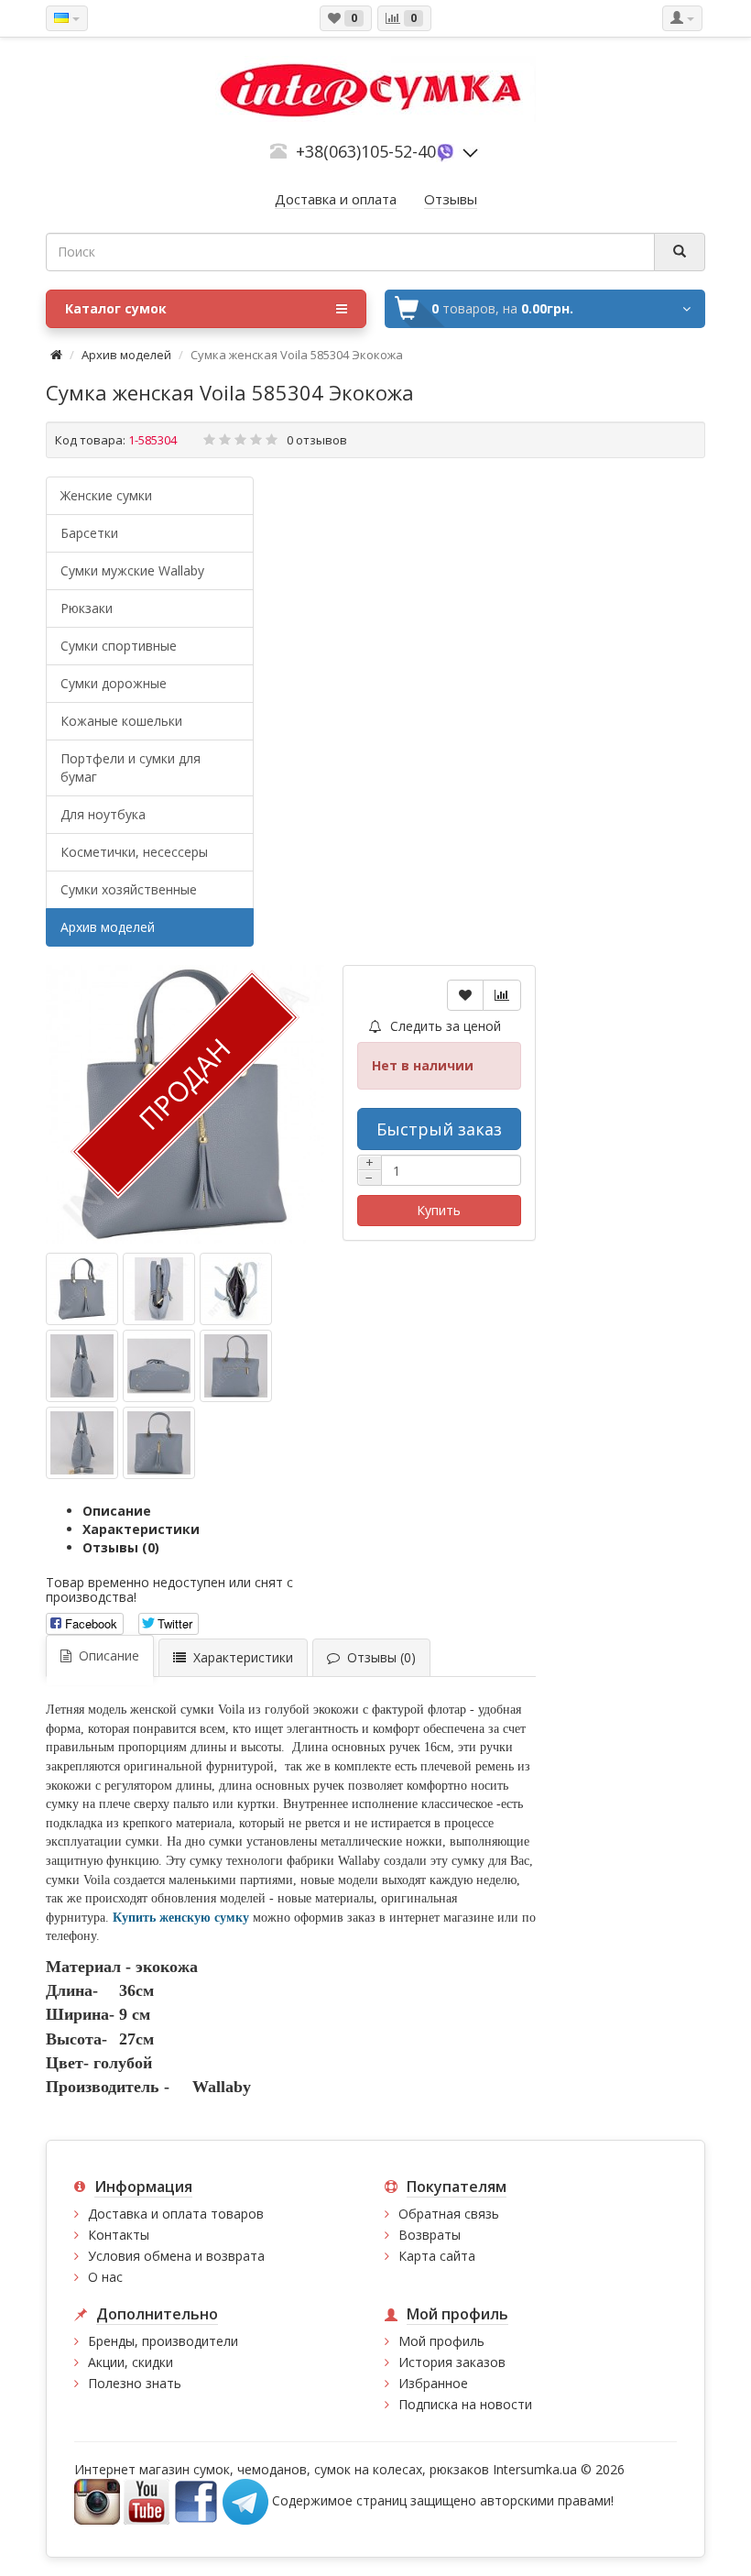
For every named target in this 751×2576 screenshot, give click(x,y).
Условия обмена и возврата (176, 2256)
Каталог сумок (116, 308)
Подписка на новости (465, 2404)
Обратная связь (449, 2214)
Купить (439, 1210)
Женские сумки (106, 495)
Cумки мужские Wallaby (132, 570)
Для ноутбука (103, 814)
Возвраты (430, 2235)
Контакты (119, 2235)
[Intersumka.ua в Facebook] (196, 2500)
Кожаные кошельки (121, 721)
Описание (117, 1511)
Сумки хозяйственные (129, 889)
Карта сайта (437, 2256)
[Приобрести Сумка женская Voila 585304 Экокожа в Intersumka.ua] (82, 1289)
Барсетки (89, 533)
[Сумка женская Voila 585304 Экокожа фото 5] (236, 1366)
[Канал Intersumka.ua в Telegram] (245, 2500)
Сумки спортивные (119, 646)
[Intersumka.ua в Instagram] (97, 2500)
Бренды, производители (163, 2341)
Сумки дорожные (114, 683)
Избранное (433, 2383)
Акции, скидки (131, 2362)
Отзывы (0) (121, 1547)
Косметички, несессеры (134, 852)
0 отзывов (317, 440)
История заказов (452, 2362)
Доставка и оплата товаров (176, 2214)
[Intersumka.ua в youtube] (147, 2500)
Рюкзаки (87, 608)
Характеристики (141, 1529)
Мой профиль (441, 2341)
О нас (105, 2277)
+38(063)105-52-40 (366, 151)
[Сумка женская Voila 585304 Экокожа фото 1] (159, 1289)
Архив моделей (126, 355)
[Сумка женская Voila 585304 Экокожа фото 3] (82, 1366)
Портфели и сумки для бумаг (131, 767)
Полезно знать (135, 2383)
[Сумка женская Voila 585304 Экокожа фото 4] (159, 1366)
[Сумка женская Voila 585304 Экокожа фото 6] (82, 1443)
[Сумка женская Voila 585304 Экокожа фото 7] (159, 1443)
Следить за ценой (444, 1026)
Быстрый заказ (439, 1129)
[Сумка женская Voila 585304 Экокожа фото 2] (236, 1289)
